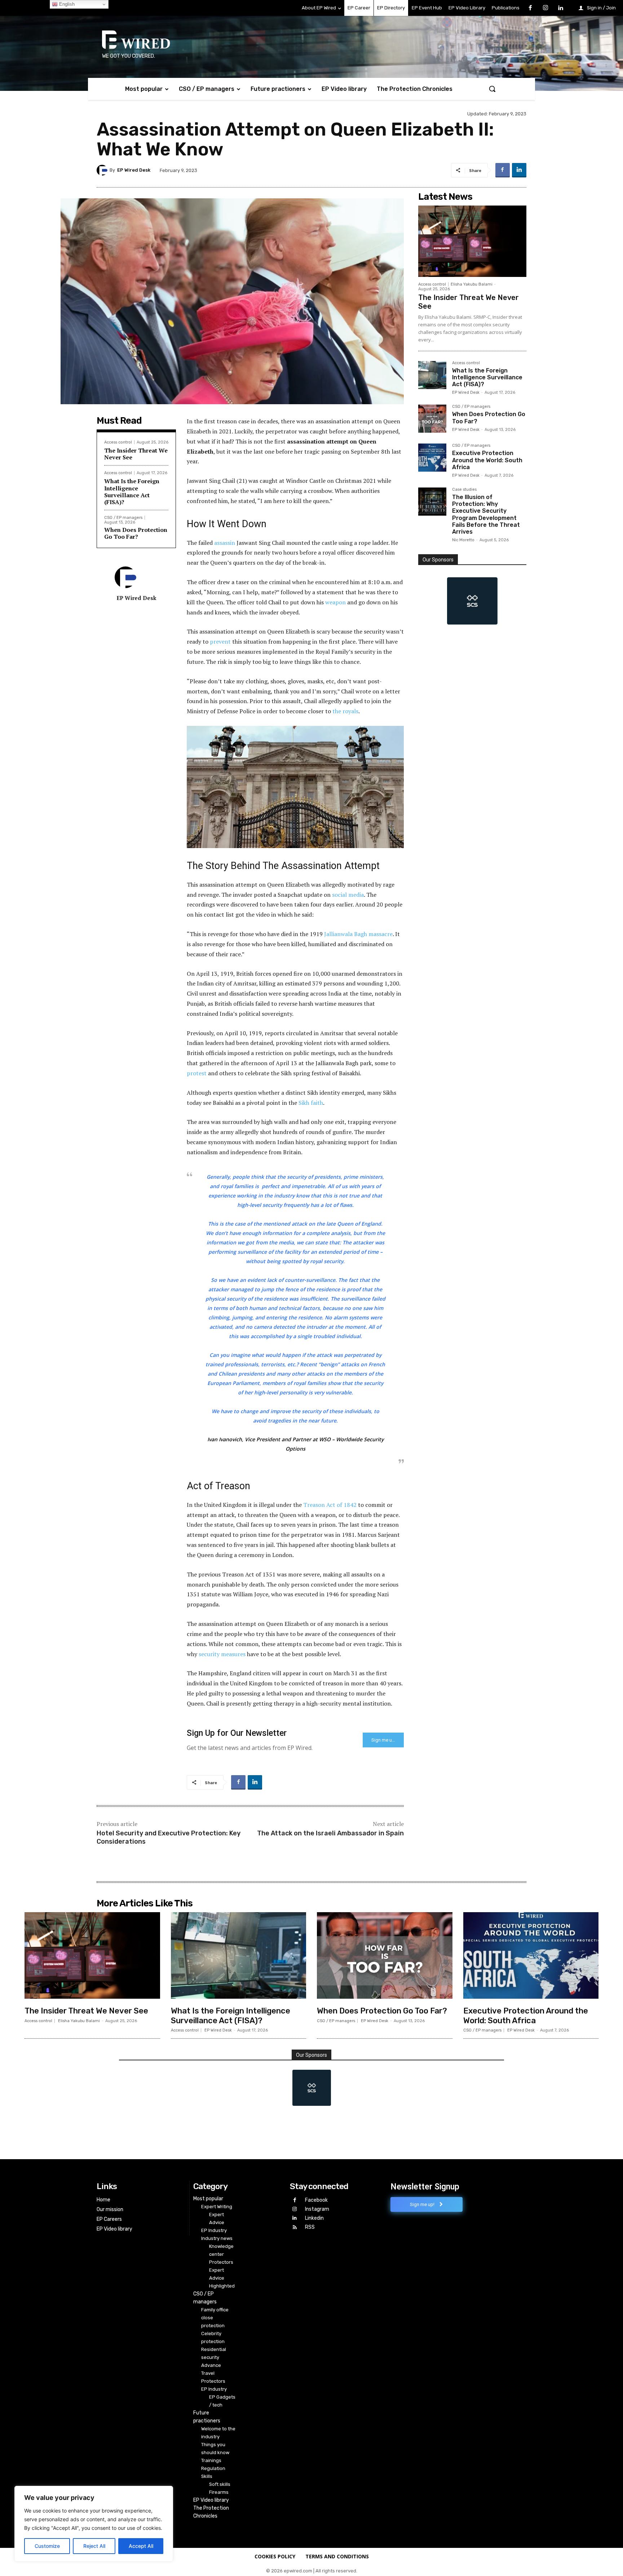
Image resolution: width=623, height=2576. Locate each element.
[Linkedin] (560, 8)
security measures (222, 1654)
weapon (335, 602)
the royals (345, 711)
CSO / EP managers (123, 518)
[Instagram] (545, 8)
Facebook (316, 2200)
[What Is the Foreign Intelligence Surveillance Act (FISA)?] (432, 375)
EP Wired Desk (134, 170)
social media (348, 895)
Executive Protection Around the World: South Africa (487, 460)
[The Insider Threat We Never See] (472, 241)
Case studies (464, 490)
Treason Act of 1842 (330, 1505)
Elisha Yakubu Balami (472, 284)
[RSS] (294, 2227)
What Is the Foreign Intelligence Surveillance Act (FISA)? (132, 491)
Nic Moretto (463, 540)
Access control (118, 442)
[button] (492, 89)
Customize (47, 2546)
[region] (94, 2524)
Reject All (94, 2546)
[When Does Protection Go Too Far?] (432, 419)
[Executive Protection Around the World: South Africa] (432, 458)
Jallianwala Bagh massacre (358, 934)
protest (197, 1073)
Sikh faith (311, 1103)
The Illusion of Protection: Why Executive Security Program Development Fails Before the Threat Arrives (486, 514)
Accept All (141, 2546)
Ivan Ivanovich (225, 1439)
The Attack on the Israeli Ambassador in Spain (330, 1833)
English (66, 4)
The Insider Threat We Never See (136, 454)
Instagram (317, 2209)
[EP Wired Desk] (103, 170)
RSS (310, 2227)
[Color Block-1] (472, 601)
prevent (220, 641)
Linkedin (314, 2218)
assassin (225, 543)
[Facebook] (530, 8)
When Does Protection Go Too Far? (136, 533)
